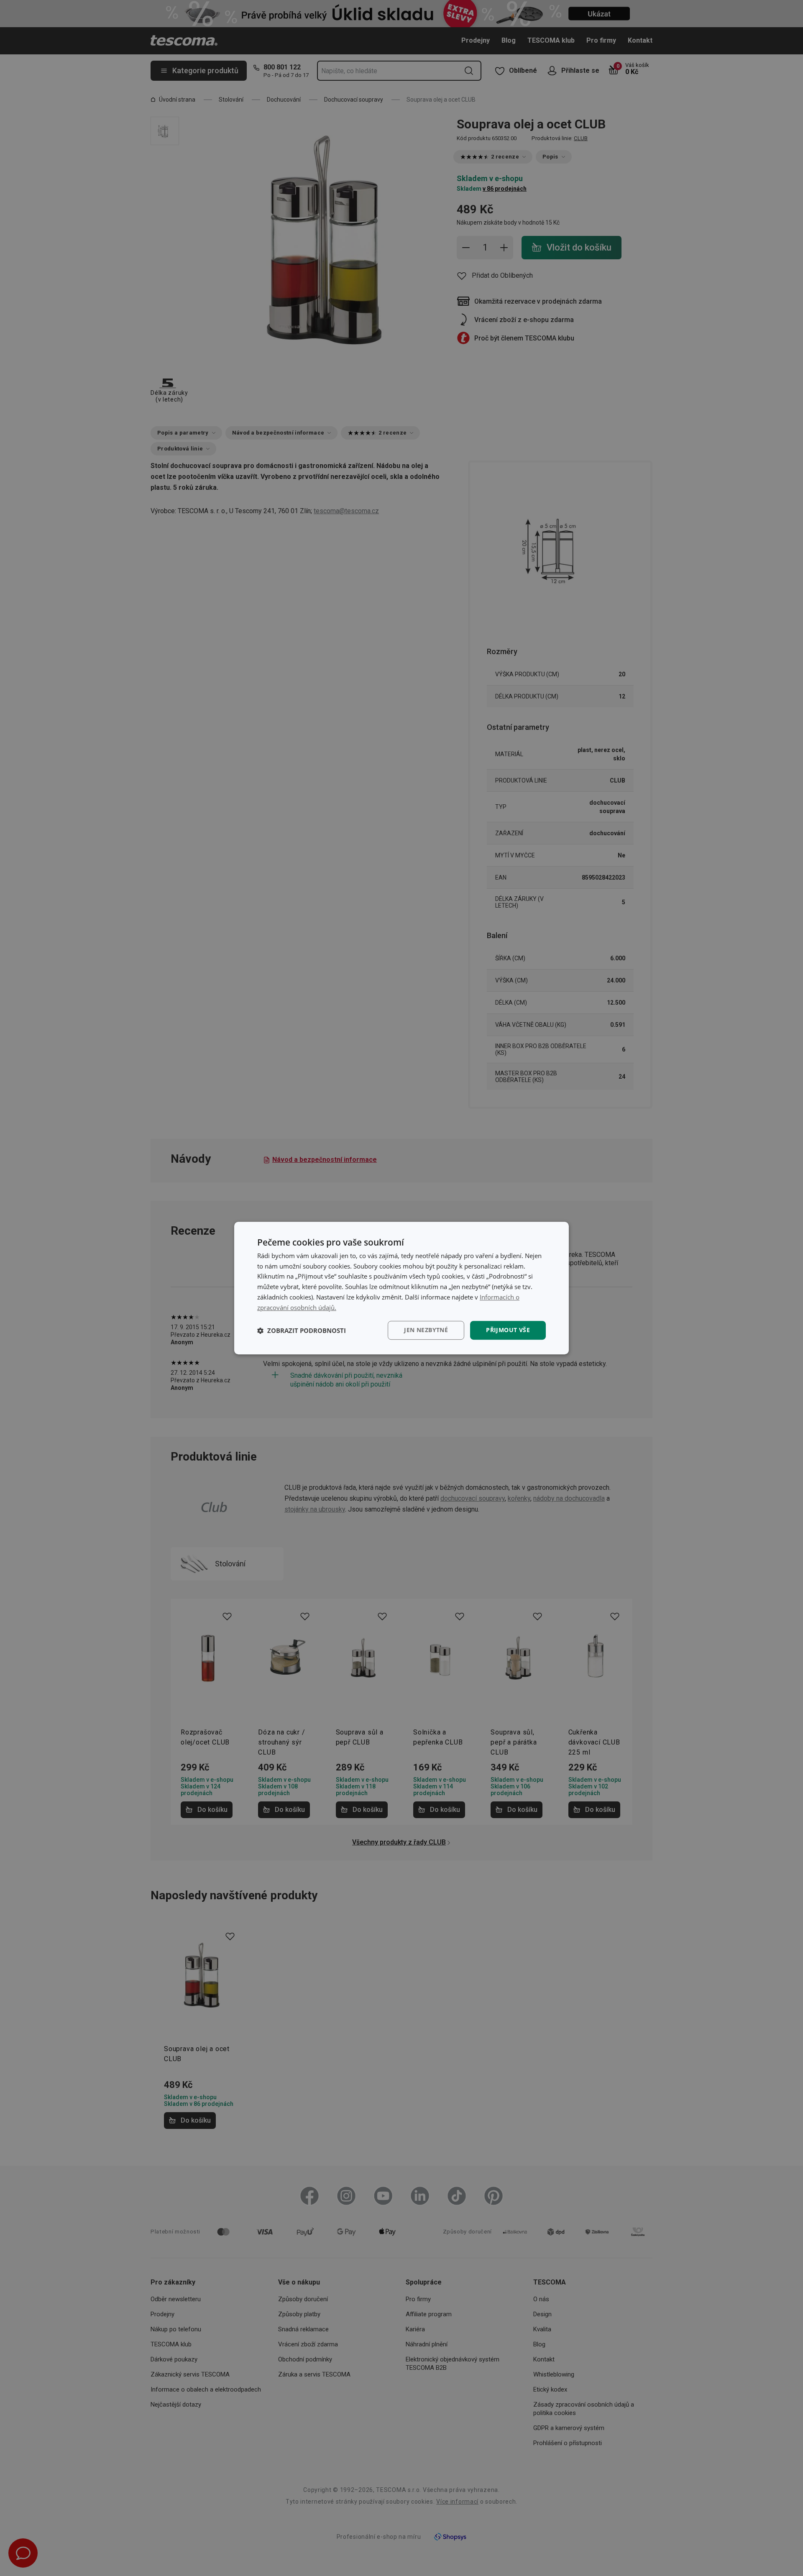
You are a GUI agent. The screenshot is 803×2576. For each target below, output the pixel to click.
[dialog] (401, 1288)
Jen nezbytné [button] (426, 1330)
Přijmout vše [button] (508, 1330)
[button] (302, 1330)
